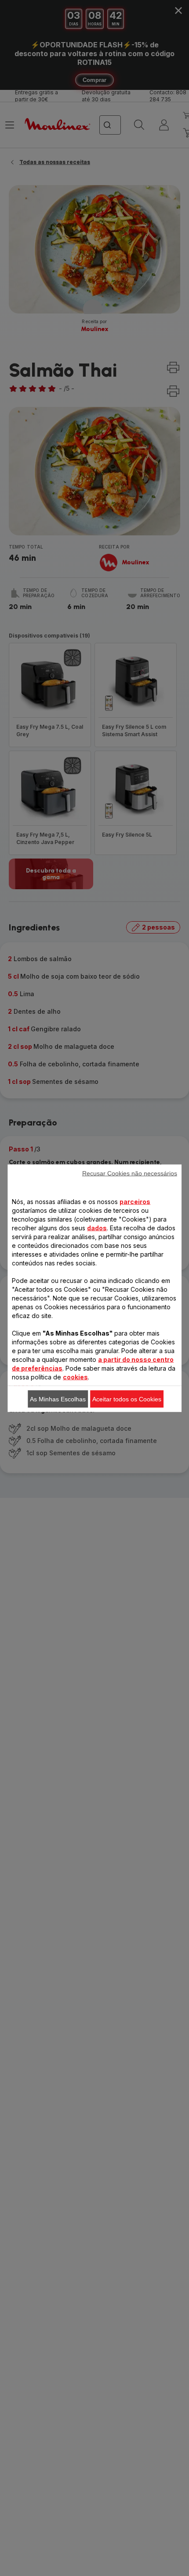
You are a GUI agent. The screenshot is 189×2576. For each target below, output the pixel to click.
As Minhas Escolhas (58, 1399)
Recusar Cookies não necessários (130, 1173)
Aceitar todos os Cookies (127, 1399)
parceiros (135, 1201)
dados (97, 1227)
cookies (75, 1377)
